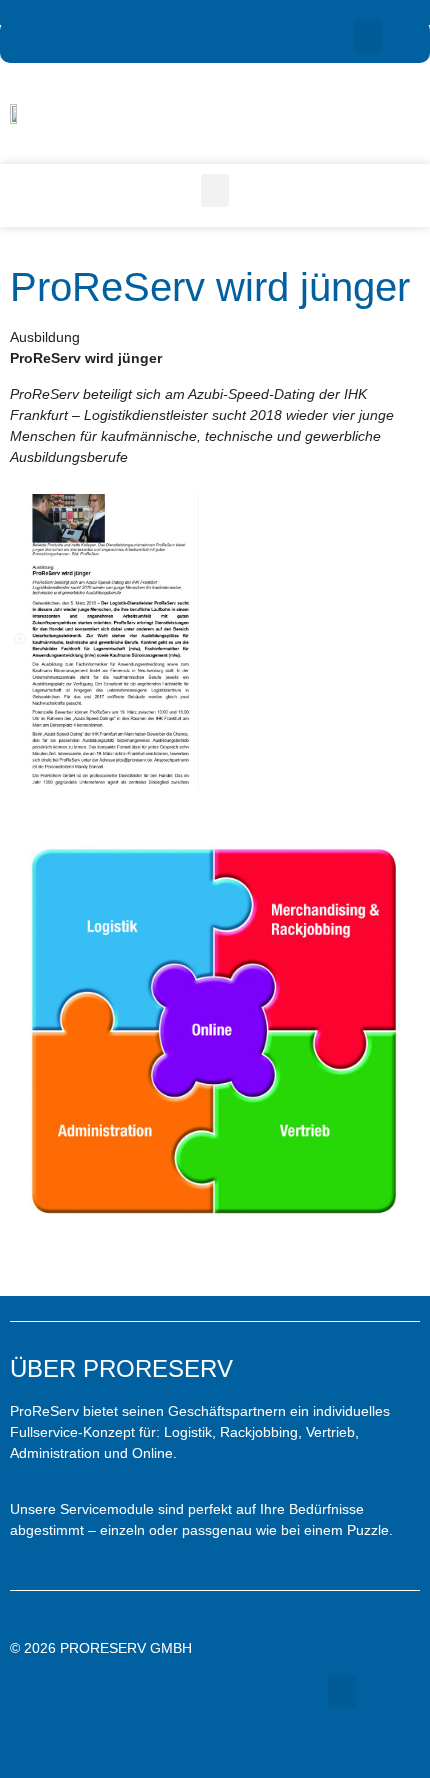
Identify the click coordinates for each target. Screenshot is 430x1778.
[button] (368, 36)
